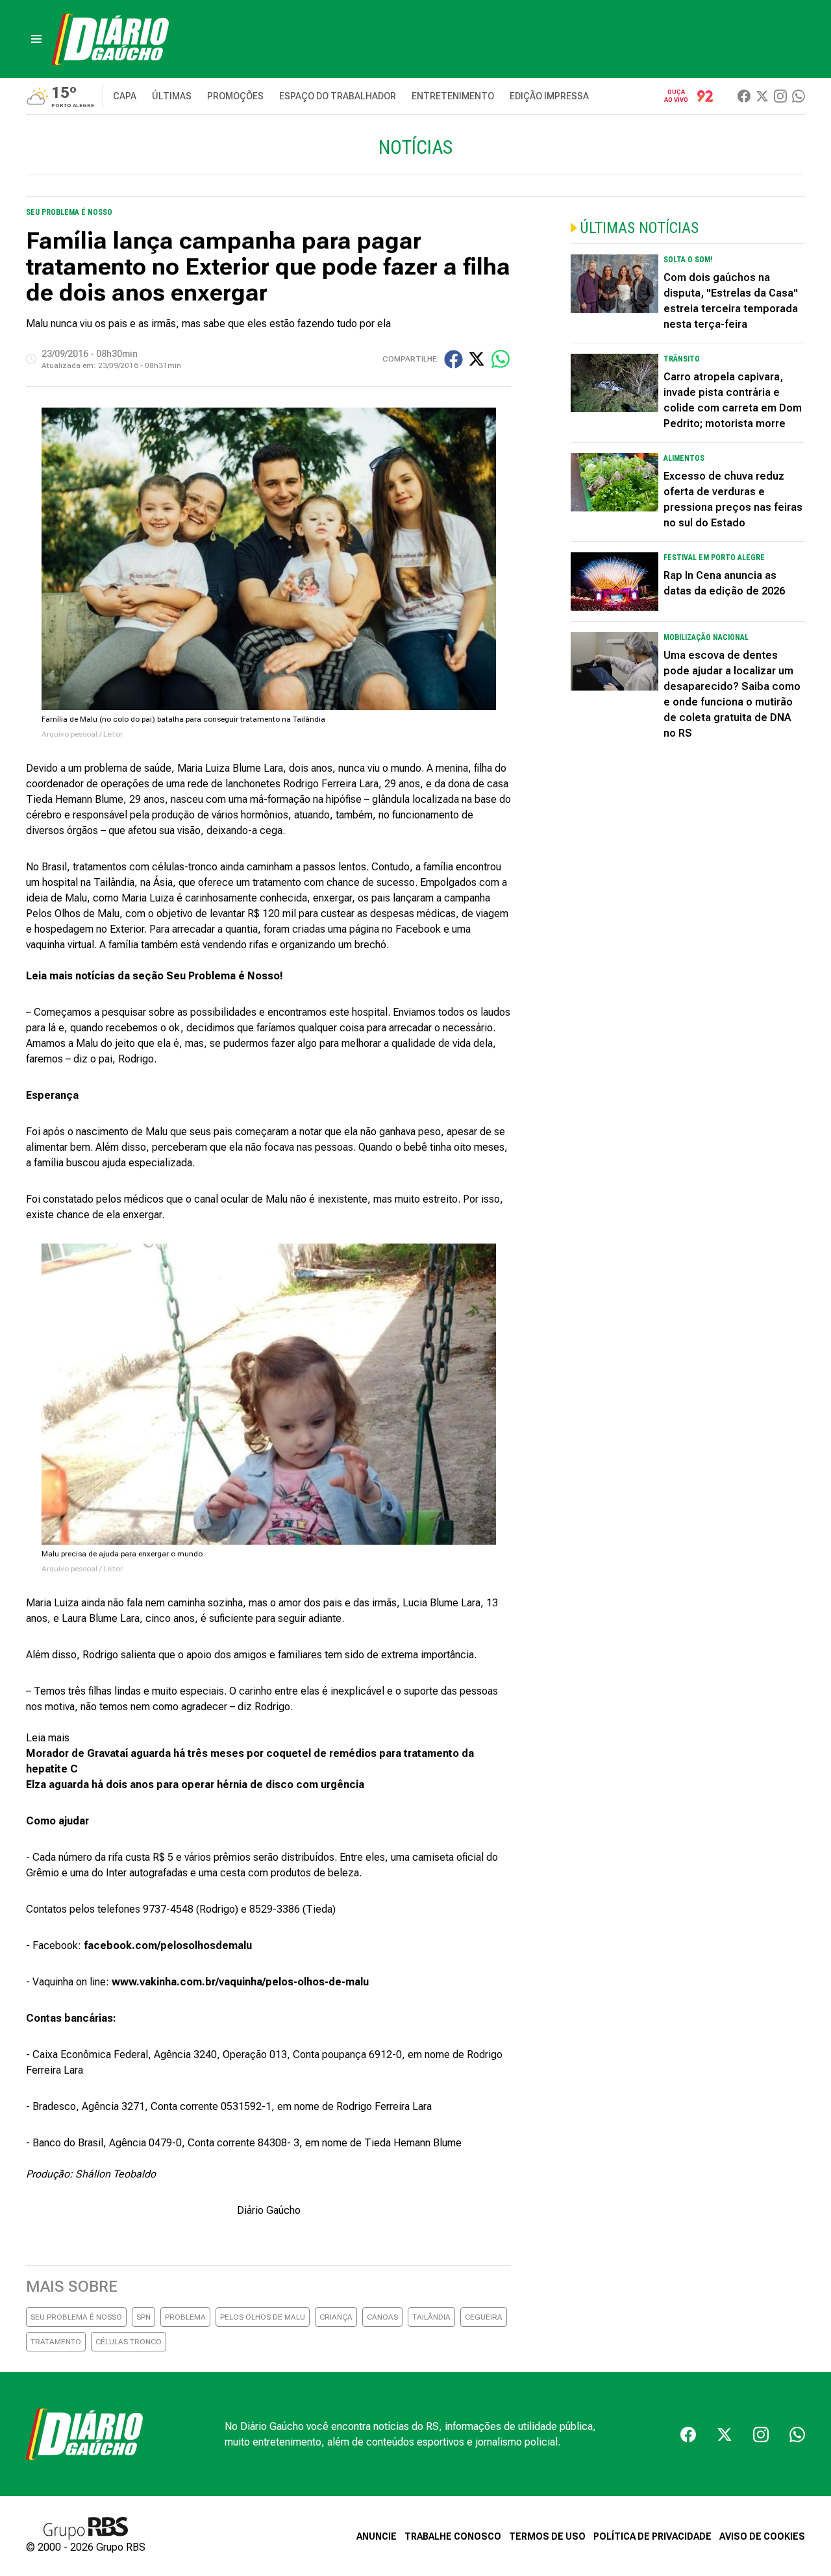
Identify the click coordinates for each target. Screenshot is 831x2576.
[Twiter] (762, 96)
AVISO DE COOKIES (762, 2536)
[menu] (36, 39)
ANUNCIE (377, 2536)
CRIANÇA (336, 2317)
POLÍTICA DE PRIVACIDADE (652, 2536)
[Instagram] (780, 96)
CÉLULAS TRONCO (129, 2342)
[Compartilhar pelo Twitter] (477, 359)
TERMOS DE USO (547, 2536)
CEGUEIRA (484, 2317)
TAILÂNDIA (431, 2317)
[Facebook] (744, 96)
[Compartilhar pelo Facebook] (453, 359)
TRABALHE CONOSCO (453, 2536)
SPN (143, 2317)
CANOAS (382, 2317)
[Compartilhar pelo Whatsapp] (501, 359)
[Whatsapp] (799, 96)
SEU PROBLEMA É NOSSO (76, 2317)
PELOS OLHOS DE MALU (263, 2317)
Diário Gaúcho (269, 2210)
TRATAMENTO (56, 2342)
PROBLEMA (185, 2317)
